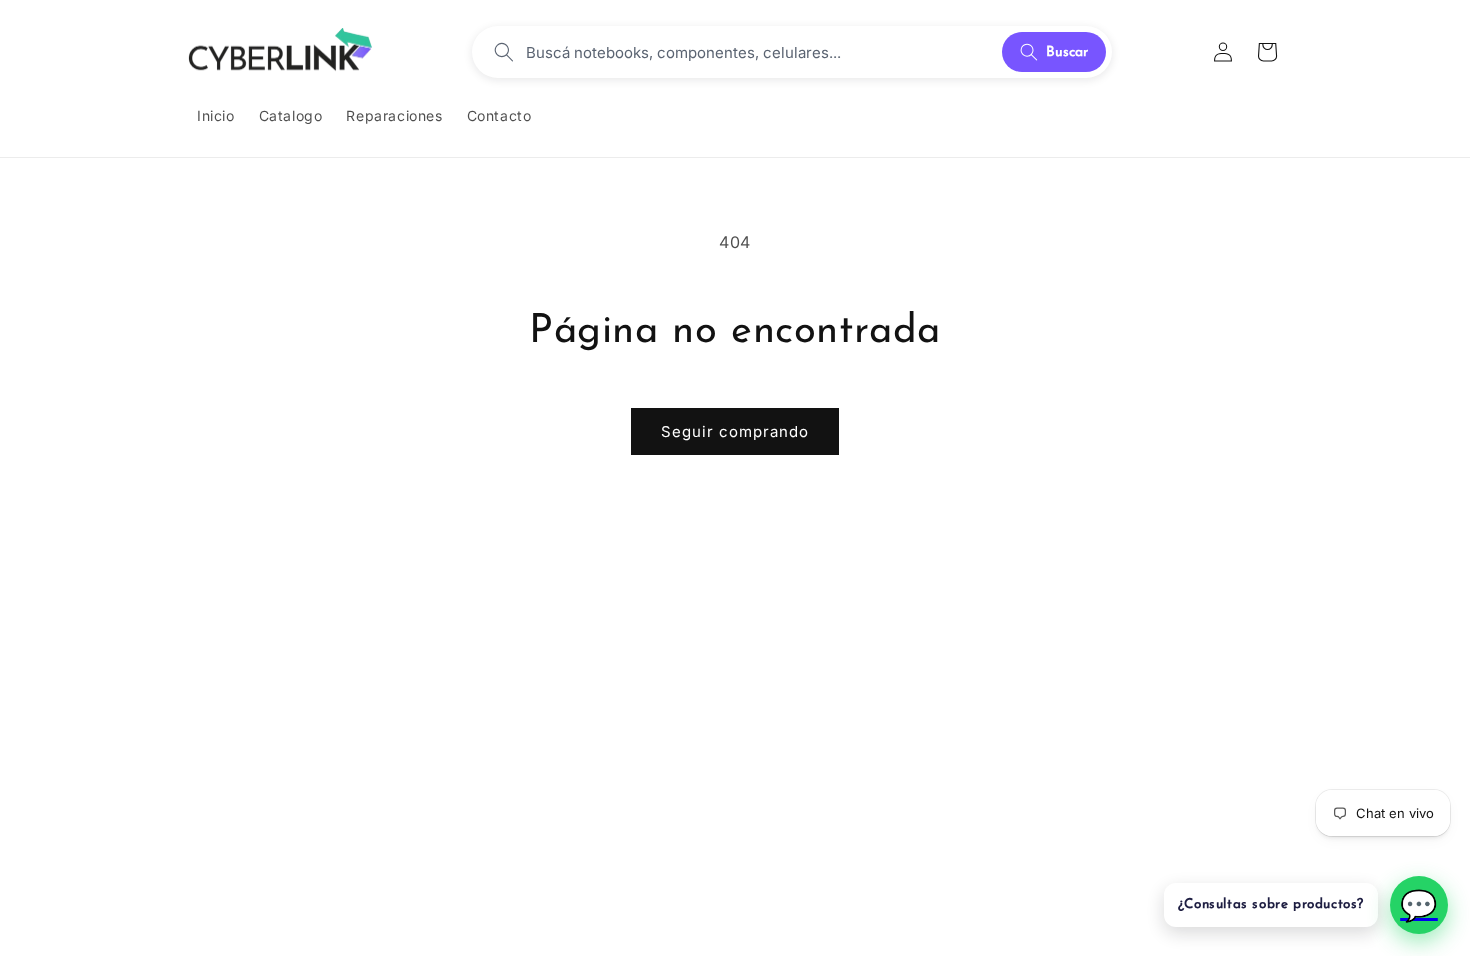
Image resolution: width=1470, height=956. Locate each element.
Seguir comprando (735, 431)
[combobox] (758, 52)
